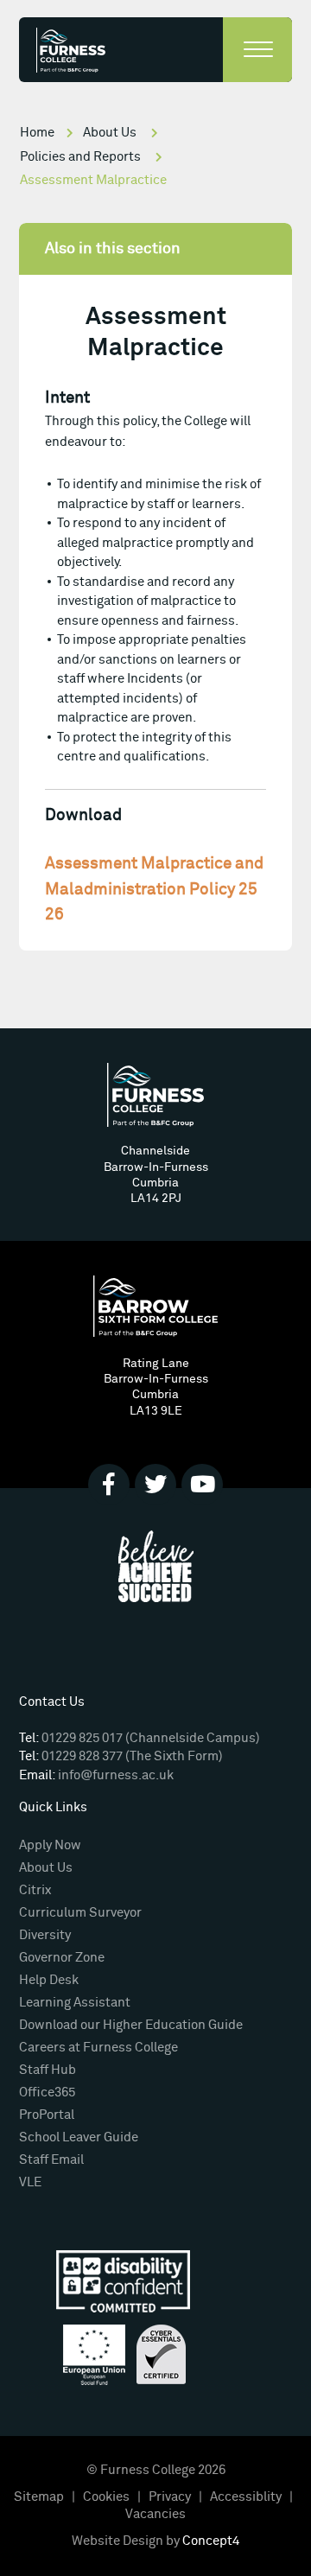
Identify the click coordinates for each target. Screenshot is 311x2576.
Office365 (47, 2093)
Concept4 (211, 2541)
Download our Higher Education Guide (131, 2025)
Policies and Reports (80, 157)
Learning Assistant (75, 2003)
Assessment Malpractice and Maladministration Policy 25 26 (154, 890)
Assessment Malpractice (93, 180)
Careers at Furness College (98, 2048)
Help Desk (49, 1980)
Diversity (45, 1935)
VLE (30, 2182)
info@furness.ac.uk (116, 1775)
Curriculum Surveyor (80, 1913)
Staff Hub (48, 2070)
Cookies (106, 2497)
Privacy (170, 2497)
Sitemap (39, 2497)
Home (37, 133)
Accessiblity (246, 2497)
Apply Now (50, 1845)
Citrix (35, 1890)
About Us (110, 133)
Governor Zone (62, 1958)
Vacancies (155, 2514)
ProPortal (47, 2115)
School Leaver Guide (79, 2137)
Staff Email (51, 2160)
